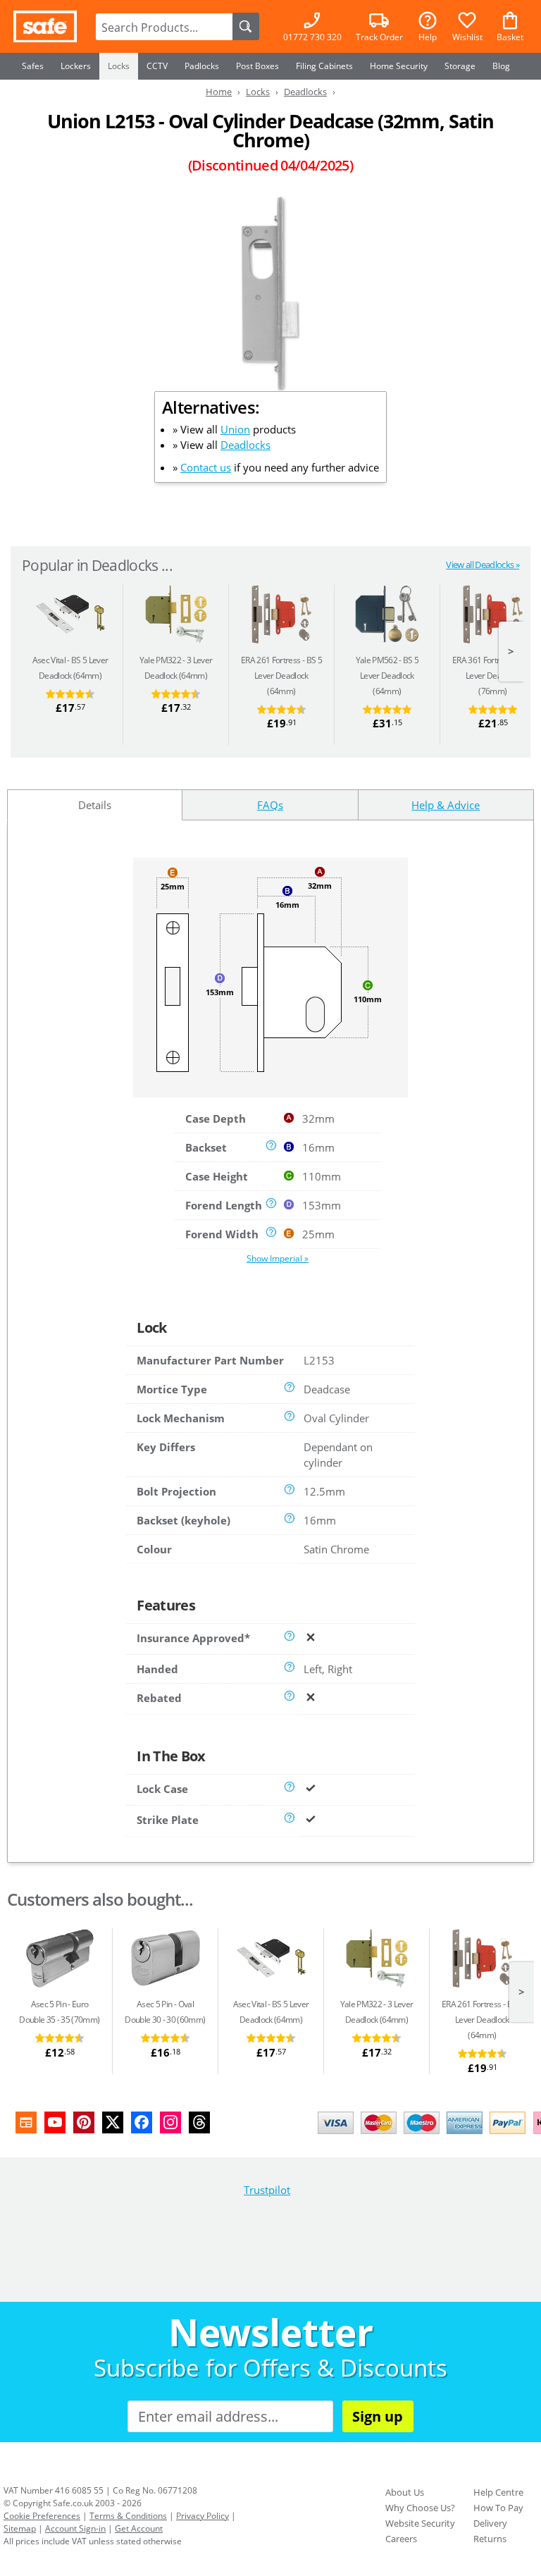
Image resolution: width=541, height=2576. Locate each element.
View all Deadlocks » (483, 565)
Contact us (206, 467)
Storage (460, 66)
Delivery (490, 2523)
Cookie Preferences (42, 2516)
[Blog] (26, 2122)
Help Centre (498, 2492)
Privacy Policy (203, 2516)
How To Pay (498, 2508)
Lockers (76, 66)
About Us (405, 2492)
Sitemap (20, 2528)
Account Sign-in (75, 2528)
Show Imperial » (278, 1258)
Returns (490, 2539)
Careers (401, 2539)
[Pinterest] (84, 2122)
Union (235, 429)
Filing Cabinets (324, 66)
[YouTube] (55, 2122)
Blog (501, 66)
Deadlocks (245, 445)
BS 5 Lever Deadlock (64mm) (281, 676)
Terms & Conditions (128, 2516)
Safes (33, 66)
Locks (119, 66)
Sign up (378, 2416)
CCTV (157, 66)
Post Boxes (257, 66)
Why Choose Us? (420, 2508)
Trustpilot (267, 2190)
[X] (113, 2122)
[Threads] (199, 2122)
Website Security (420, 2523)
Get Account (139, 2528)
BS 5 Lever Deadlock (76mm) (493, 676)
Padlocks (202, 66)
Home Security (399, 66)
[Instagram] (170, 2122)
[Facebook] (142, 2122)
